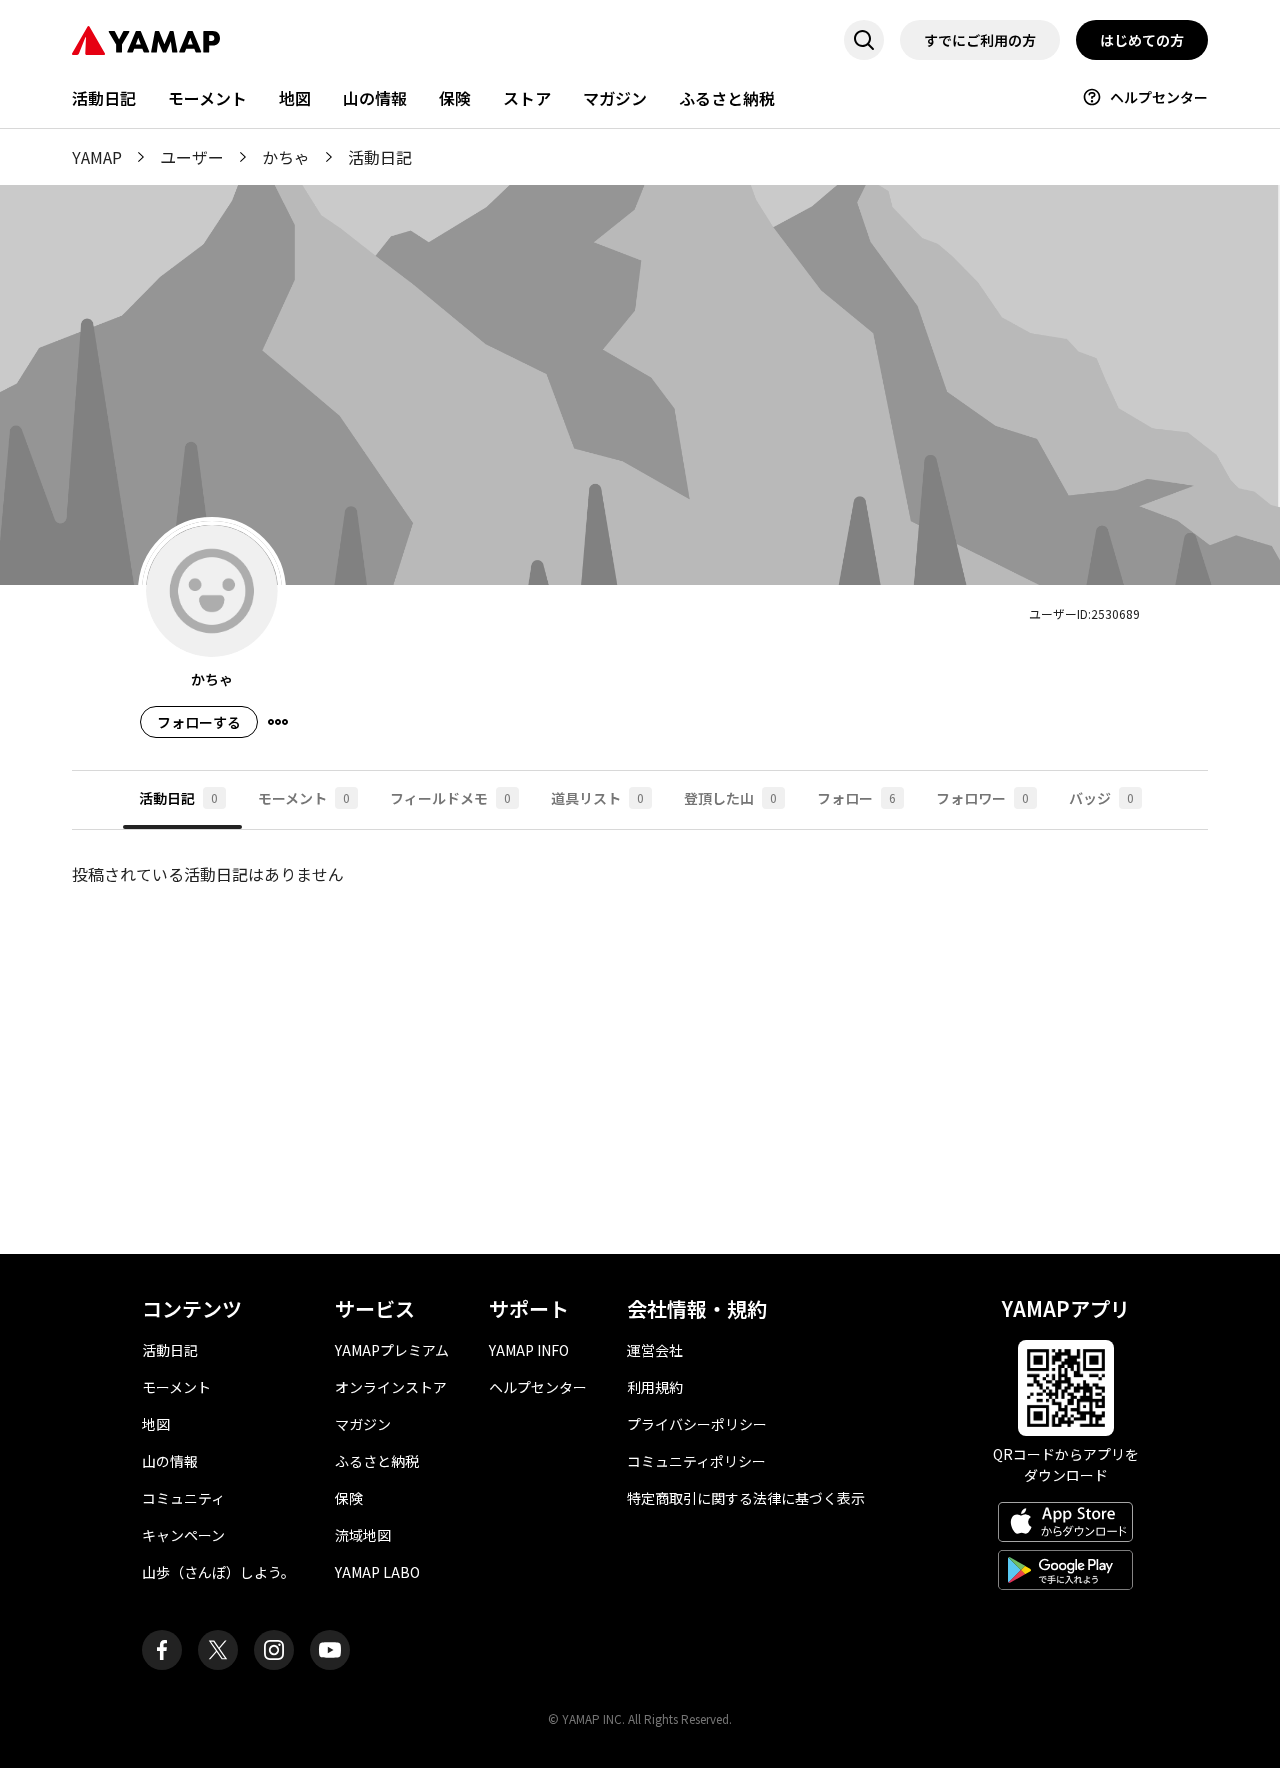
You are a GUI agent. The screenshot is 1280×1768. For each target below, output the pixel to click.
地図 (295, 98)
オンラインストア (391, 1387)
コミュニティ (183, 1498)
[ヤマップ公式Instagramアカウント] (274, 1650)
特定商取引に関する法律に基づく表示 (746, 1498)
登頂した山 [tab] (730, 798)
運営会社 (655, 1350)
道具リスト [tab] (597, 798)
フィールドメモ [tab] (450, 798)
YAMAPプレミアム (392, 1350)
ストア (527, 98)
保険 (455, 98)
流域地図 (363, 1535)
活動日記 (104, 98)
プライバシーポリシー (697, 1424)
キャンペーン (183, 1535)
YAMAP (97, 157)
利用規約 (655, 1387)
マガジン (615, 98)
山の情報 (375, 98)
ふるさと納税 (727, 98)
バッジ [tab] (1101, 798)
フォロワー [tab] (982, 798)
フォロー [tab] (856, 798)
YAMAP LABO (377, 1572)
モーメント (207, 98)
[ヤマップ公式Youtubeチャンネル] (330, 1650)
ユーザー (192, 157)
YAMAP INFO (529, 1350)
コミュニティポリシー (696, 1461)
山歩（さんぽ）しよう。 (218, 1572)
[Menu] (278, 722)
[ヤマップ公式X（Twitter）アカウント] (218, 1650)
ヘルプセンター (1159, 97)
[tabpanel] (640, 1026)
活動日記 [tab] (178, 798)
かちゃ (286, 157)
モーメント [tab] (304, 798)
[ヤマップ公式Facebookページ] (162, 1650)
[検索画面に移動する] (864, 40)
